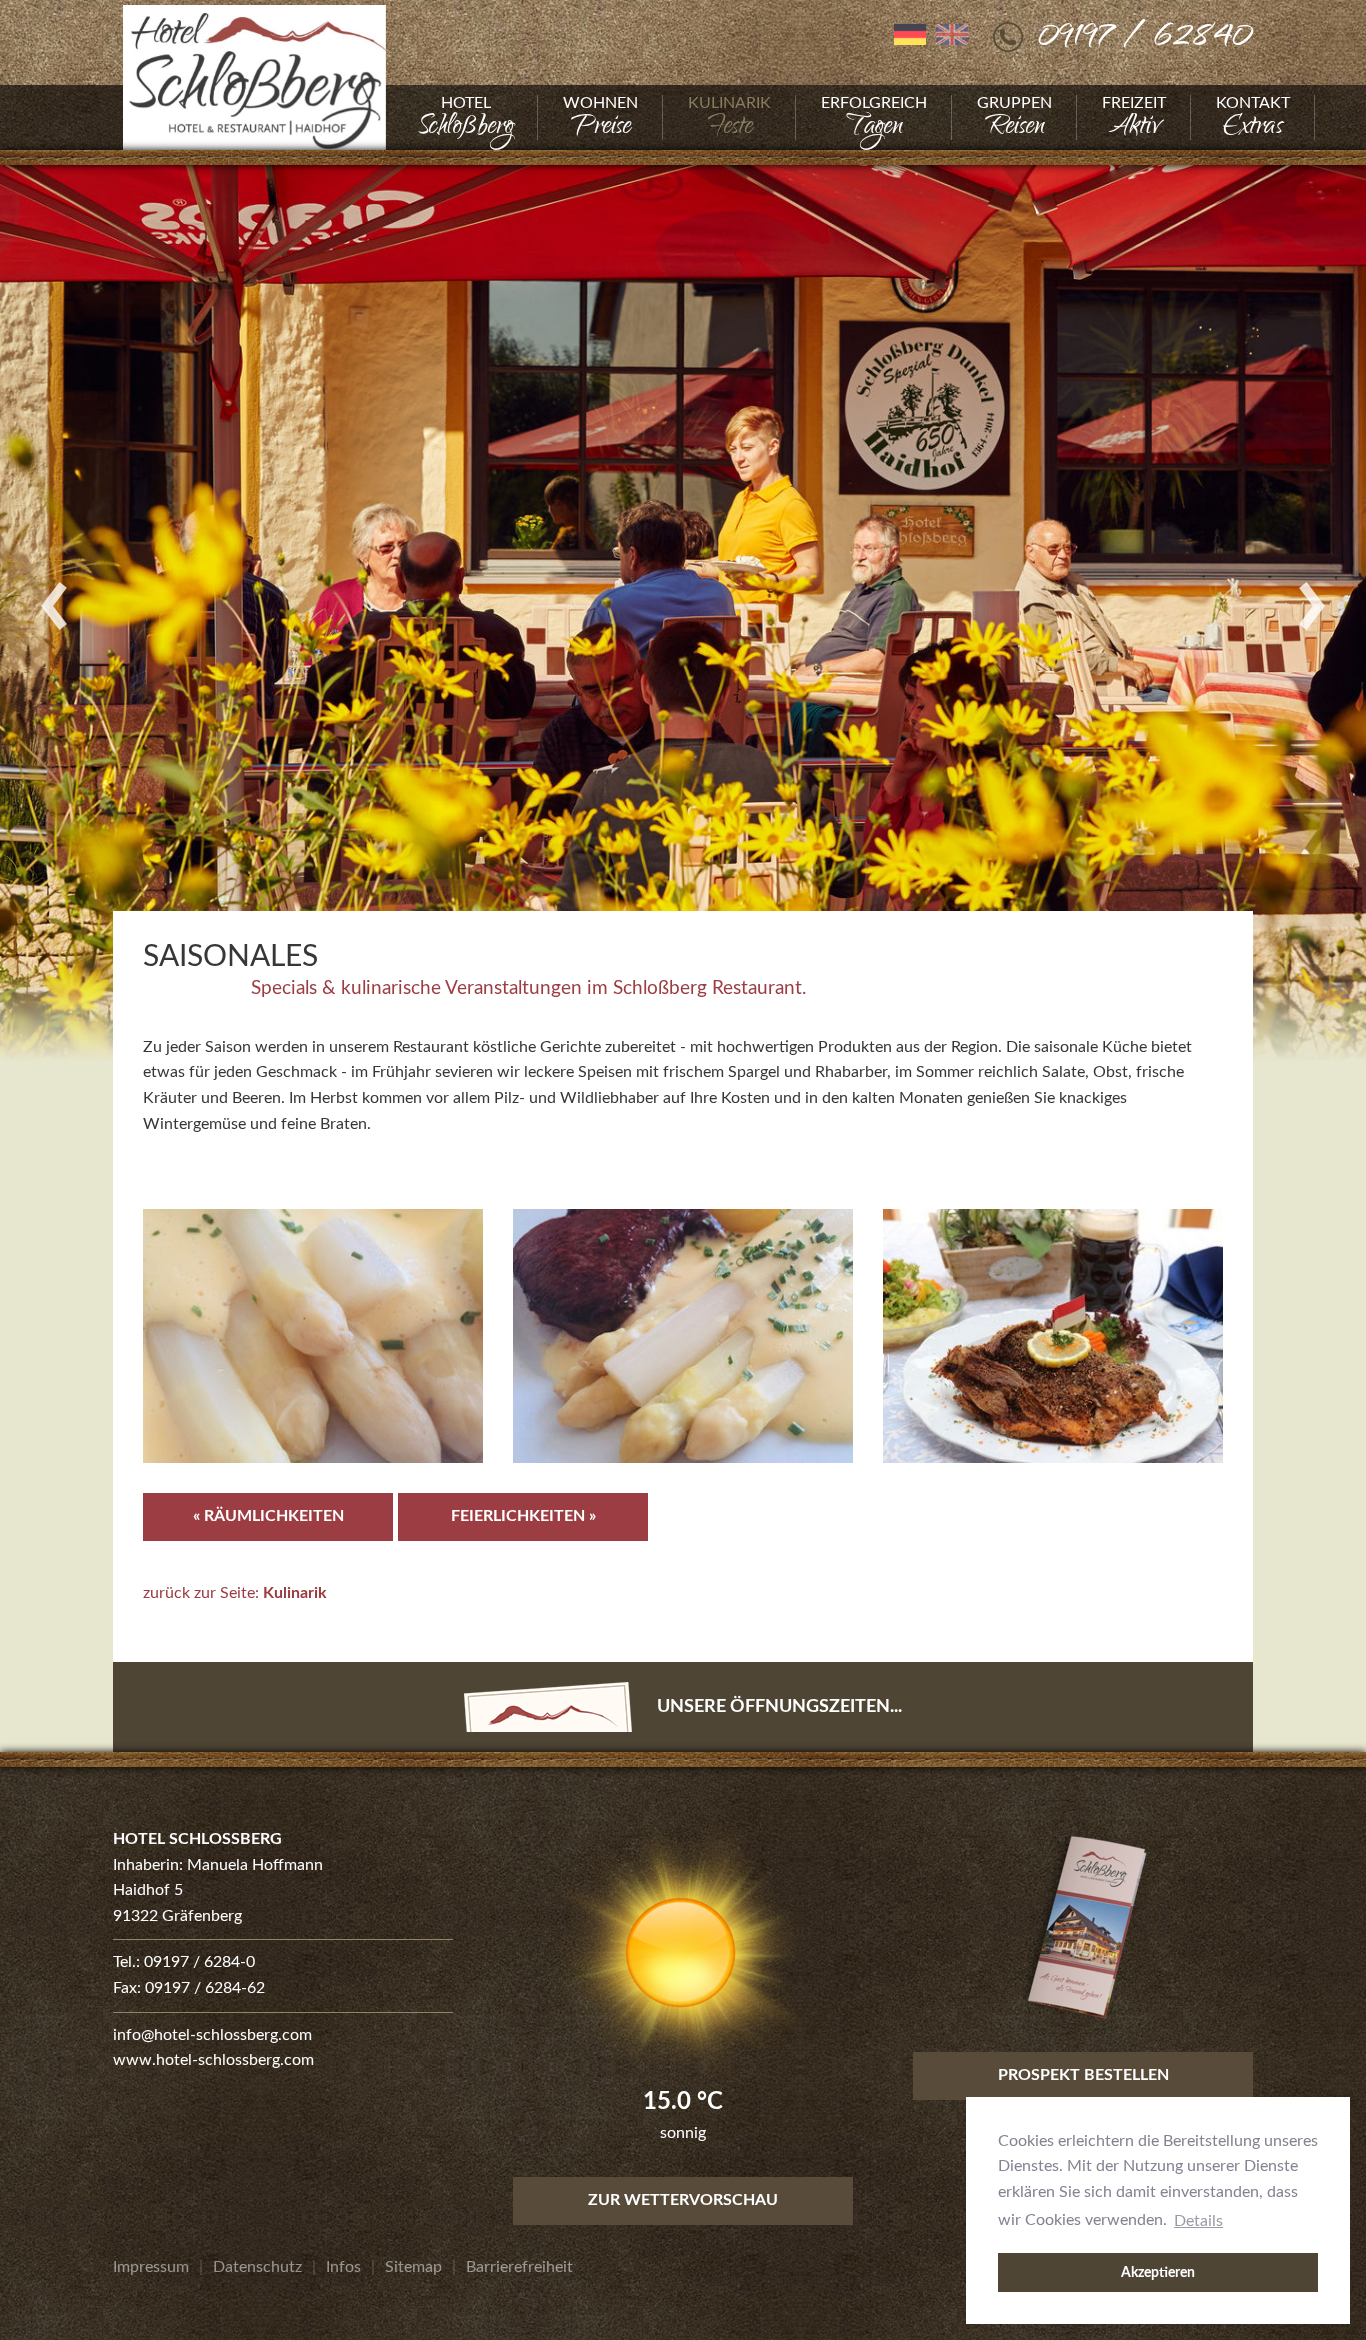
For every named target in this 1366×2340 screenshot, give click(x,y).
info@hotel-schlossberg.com (212, 2035)
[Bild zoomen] (313, 1336)
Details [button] (1198, 2221)
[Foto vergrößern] (683, 605)
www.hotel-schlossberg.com (213, 2060)
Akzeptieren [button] (1158, 2272)
